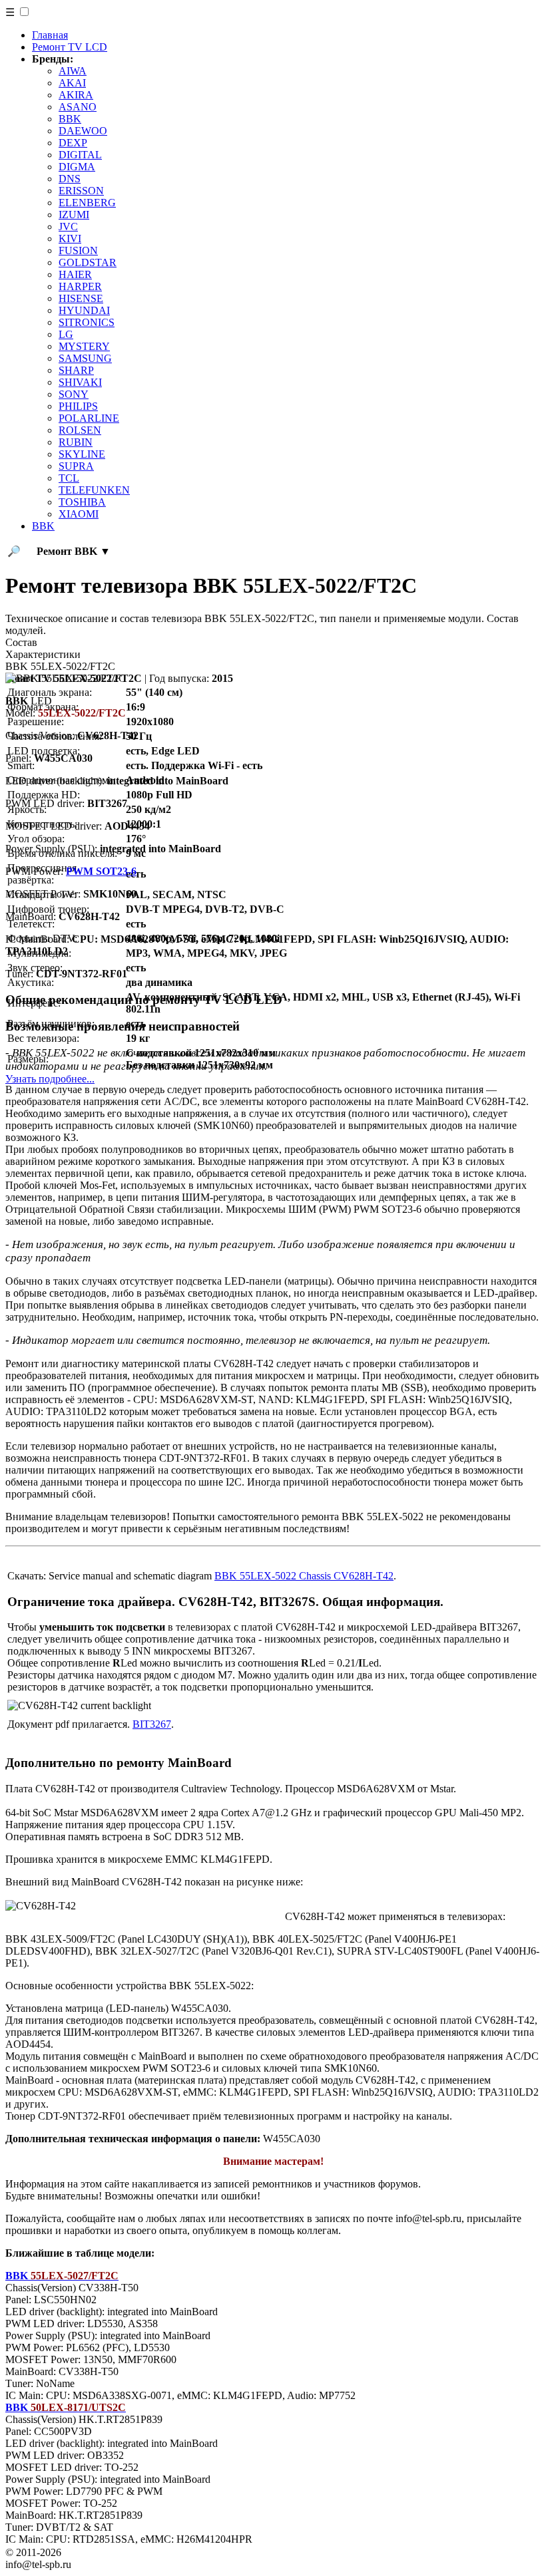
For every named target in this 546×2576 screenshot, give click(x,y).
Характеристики (43, 654)
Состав (21, 642)
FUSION (78, 250)
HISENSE (81, 298)
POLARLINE (89, 418)
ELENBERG (87, 203)
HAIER (75, 274)
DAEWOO (83, 131)
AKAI (72, 83)
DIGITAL (80, 155)
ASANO (78, 107)
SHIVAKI (80, 382)
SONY (74, 394)
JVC (68, 227)
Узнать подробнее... (50, 1079)
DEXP (73, 143)
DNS (70, 179)
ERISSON (81, 191)
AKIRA (76, 95)
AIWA (73, 71)
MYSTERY (84, 346)
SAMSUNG (85, 358)
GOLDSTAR (88, 262)
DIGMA (77, 167)
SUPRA (76, 466)
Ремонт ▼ (74, 551)
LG (66, 334)
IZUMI (74, 215)
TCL (69, 478)
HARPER (80, 286)
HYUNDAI (84, 310)
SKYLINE (82, 454)
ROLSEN (80, 430)
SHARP (76, 370)
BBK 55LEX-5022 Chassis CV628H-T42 (304, 1576)
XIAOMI (79, 514)
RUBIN (76, 442)
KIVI (70, 239)
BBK (70, 119)
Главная (50, 35)
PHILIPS (78, 406)
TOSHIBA (82, 502)
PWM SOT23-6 (101, 871)
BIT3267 (152, 1724)
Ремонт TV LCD (70, 47)
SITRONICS (87, 322)
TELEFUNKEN (94, 490)
